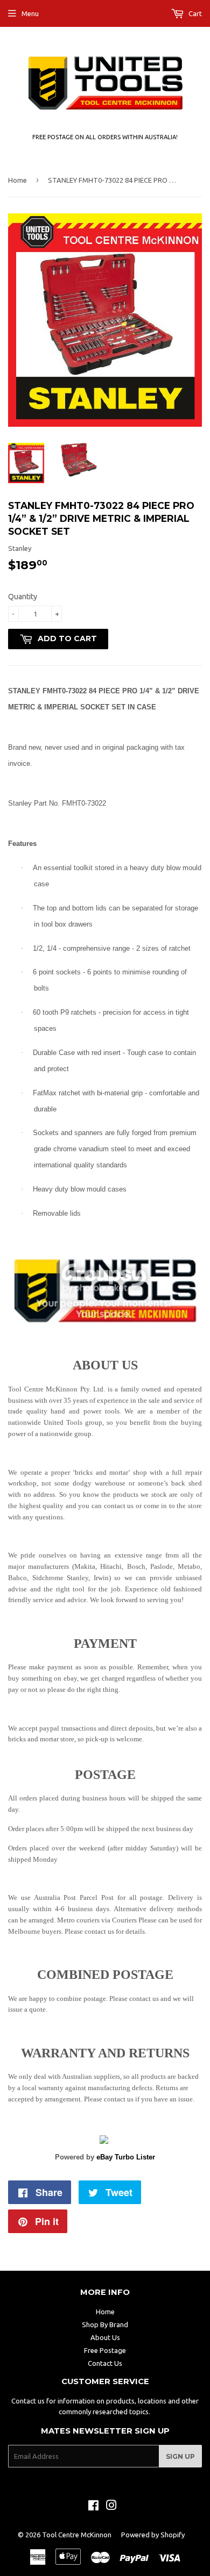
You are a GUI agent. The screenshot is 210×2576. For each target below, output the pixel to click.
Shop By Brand (105, 2324)
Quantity (23, 597)
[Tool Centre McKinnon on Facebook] (93, 2507)
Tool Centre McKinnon (77, 2535)
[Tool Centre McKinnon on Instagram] (111, 2507)
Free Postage (105, 2350)
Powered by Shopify (153, 2535)
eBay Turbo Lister (126, 2157)
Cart (194, 13)
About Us (105, 2337)
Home (17, 180)
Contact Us (105, 2363)
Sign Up (180, 2456)
